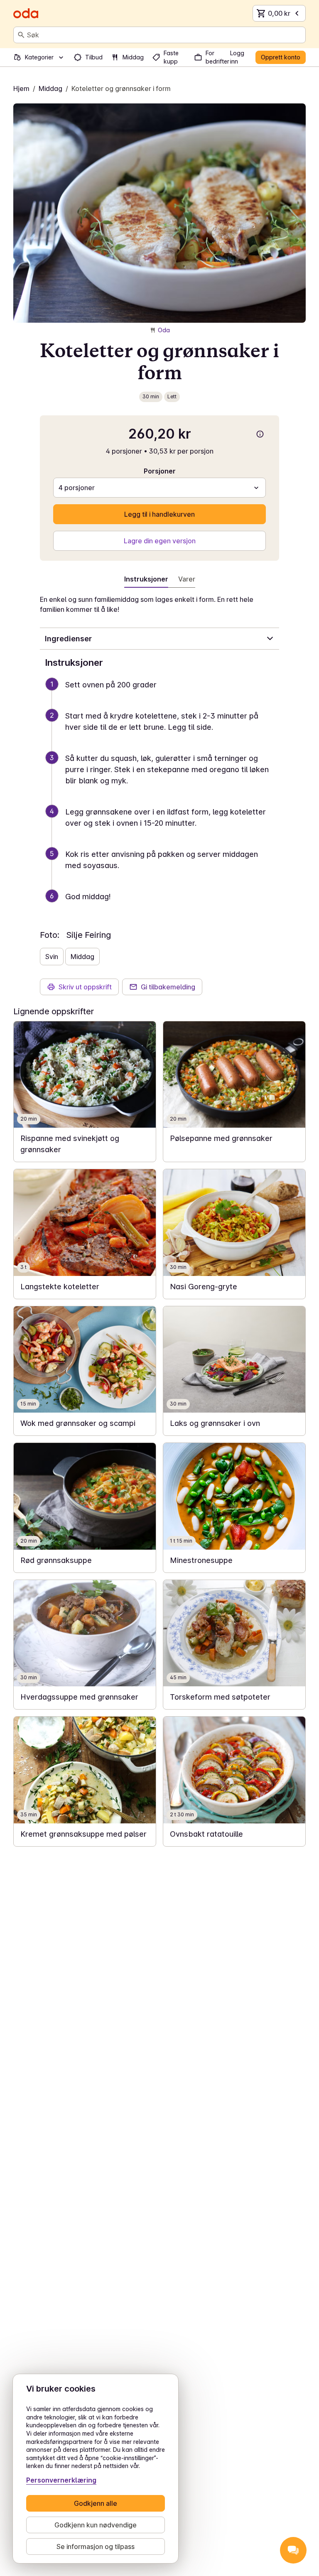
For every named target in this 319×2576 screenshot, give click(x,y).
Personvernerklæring (61, 2480)
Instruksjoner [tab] (146, 579)
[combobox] (164, 35)
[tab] (187, 581)
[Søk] (21, 35)
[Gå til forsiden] (26, 13)
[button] (163, 695)
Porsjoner (160, 471)
